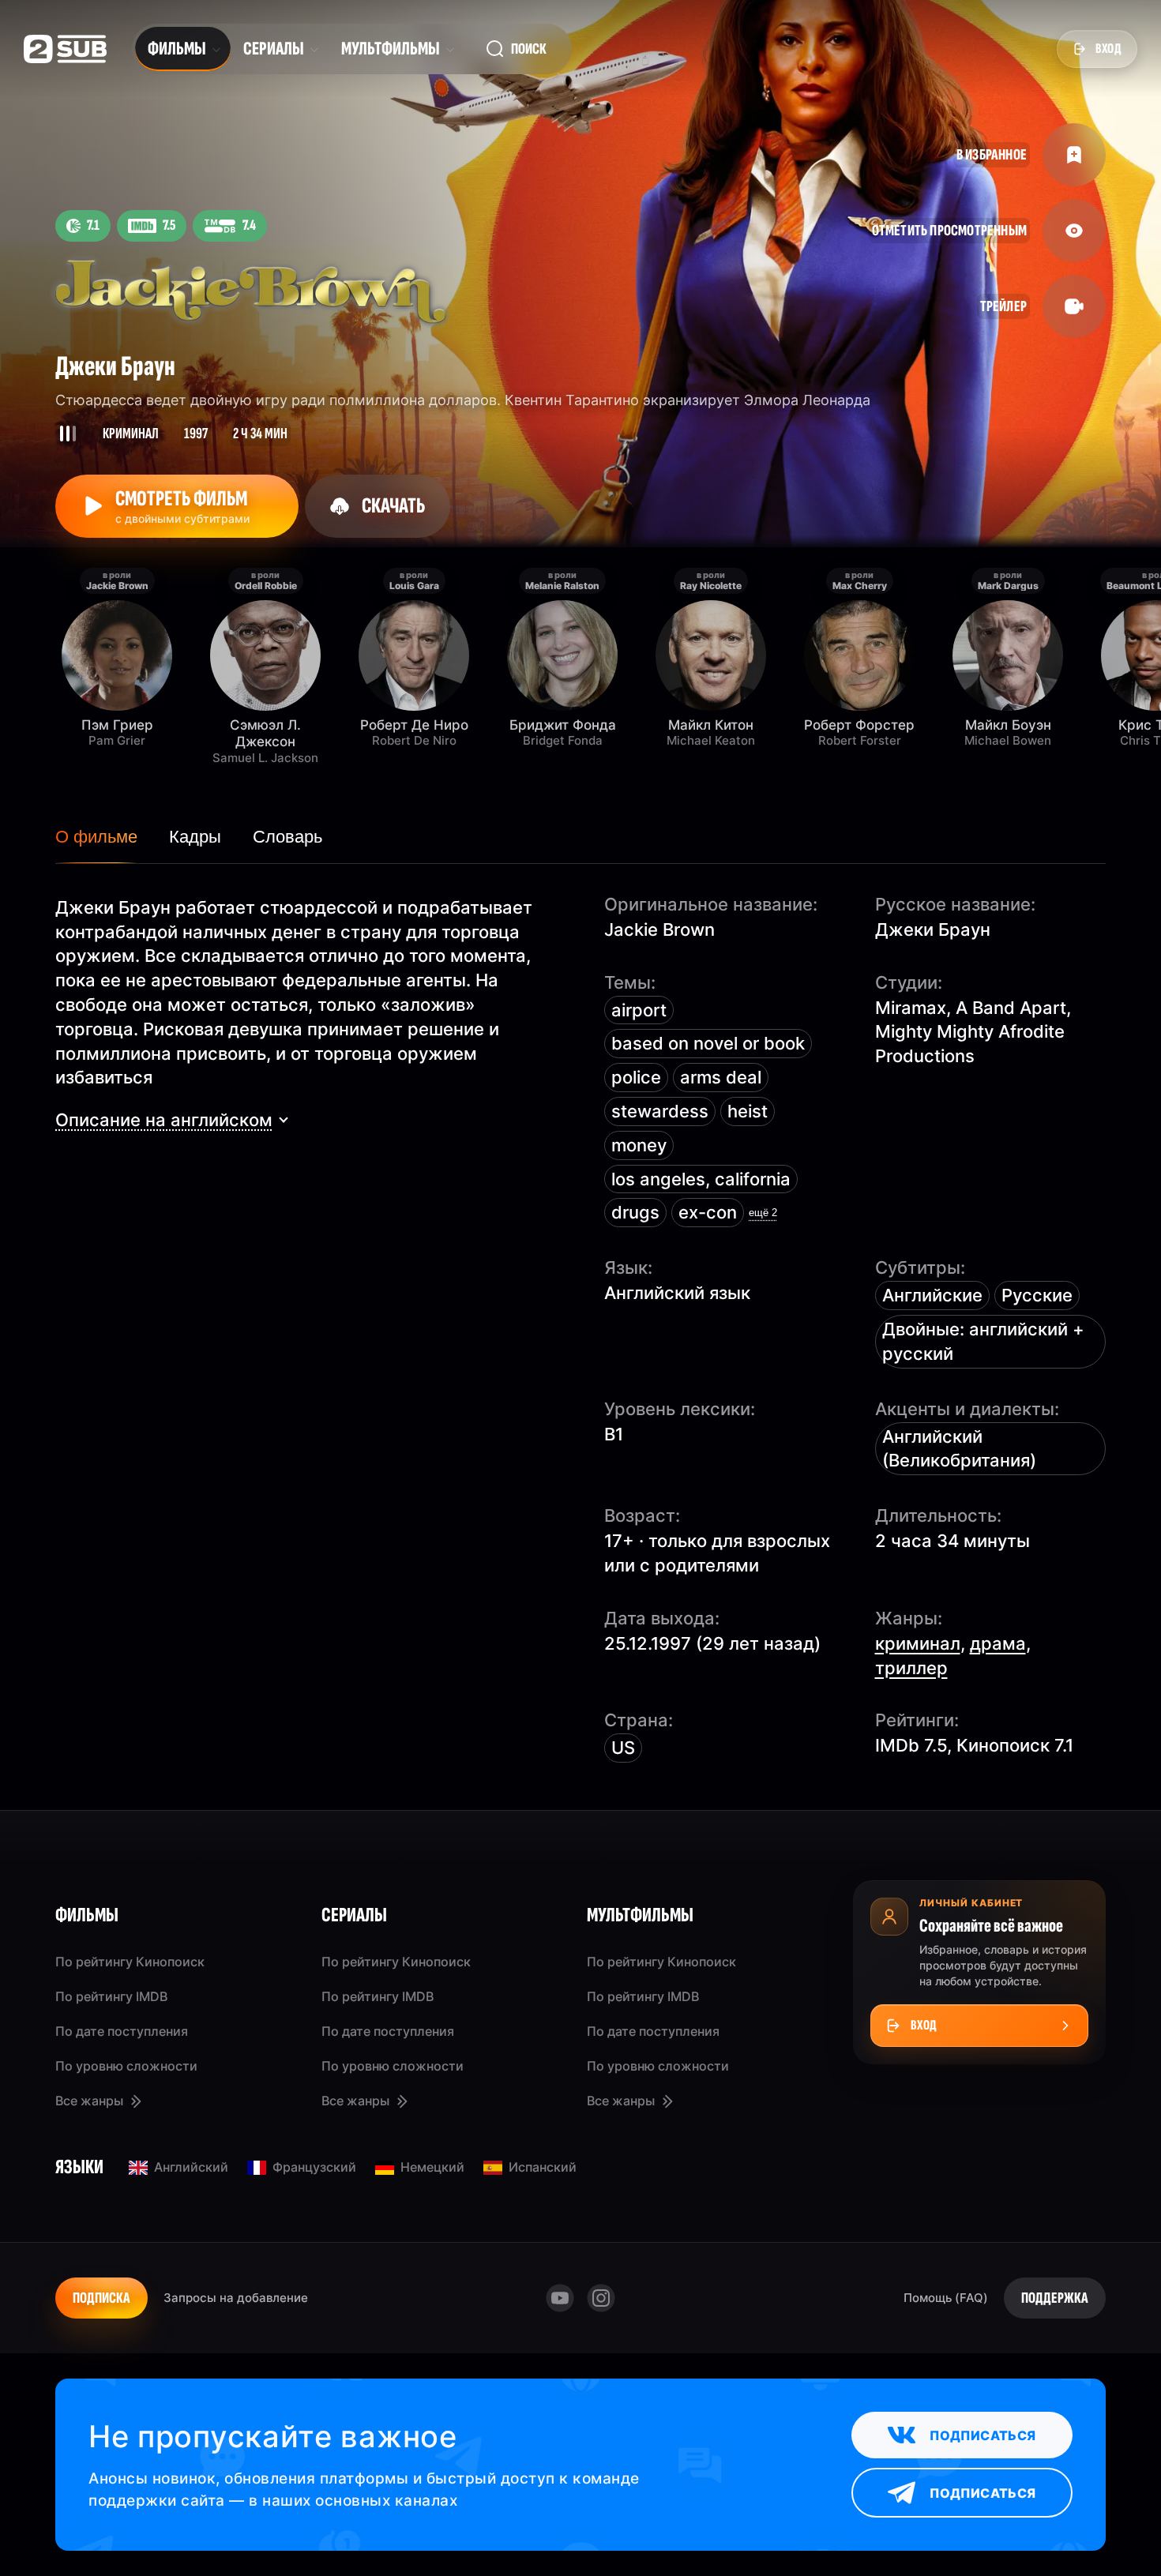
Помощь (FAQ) (946, 2298)
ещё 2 (763, 1213)
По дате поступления (122, 2031)
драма (998, 1643)
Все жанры (89, 2101)
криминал (918, 1643)
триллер (911, 1668)
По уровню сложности (126, 2066)
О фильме (96, 837)
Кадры (195, 837)
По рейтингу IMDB (111, 1996)
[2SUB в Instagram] (601, 2298)
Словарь (287, 837)
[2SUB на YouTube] (560, 2298)
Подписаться (983, 2435)
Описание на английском (164, 1120)
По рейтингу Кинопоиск (130, 1962)
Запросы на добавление (236, 2298)
